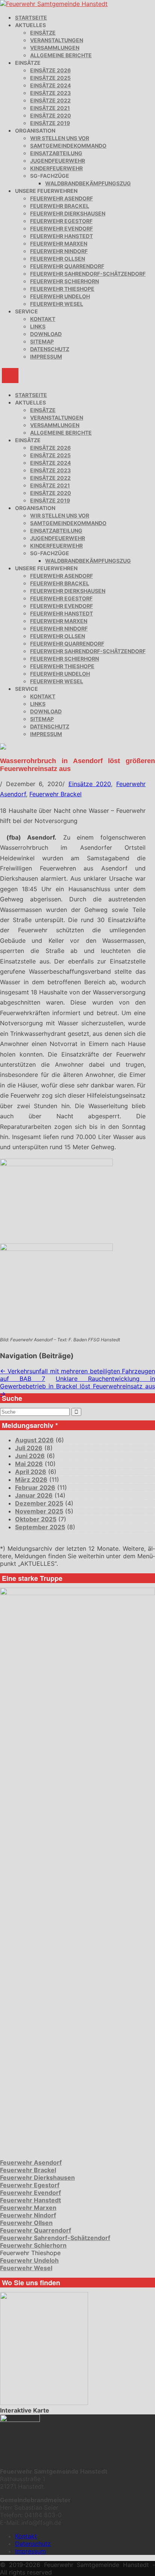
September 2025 (40, 1527)
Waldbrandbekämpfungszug (88, 183)
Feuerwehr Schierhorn (65, 281)
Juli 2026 (29, 1448)
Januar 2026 (34, 1495)
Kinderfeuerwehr (56, 168)
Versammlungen (55, 48)
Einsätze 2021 (50, 108)
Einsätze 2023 (50, 93)
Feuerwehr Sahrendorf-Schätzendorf (88, 274)
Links (38, 326)
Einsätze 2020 (51, 115)
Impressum (46, 357)
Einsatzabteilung (56, 153)
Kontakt (43, 319)
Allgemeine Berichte (61, 55)
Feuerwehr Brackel (60, 206)
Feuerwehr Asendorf (62, 198)
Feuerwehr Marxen (59, 244)
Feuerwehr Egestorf (61, 221)
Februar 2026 (35, 1487)
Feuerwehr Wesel (57, 304)
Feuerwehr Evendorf (62, 228)
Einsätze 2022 (50, 100)
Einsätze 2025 (50, 78)
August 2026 (34, 1440)
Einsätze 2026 (50, 70)
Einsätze (43, 33)
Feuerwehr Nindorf (59, 251)
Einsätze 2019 (50, 123)
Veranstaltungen (57, 40)
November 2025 (39, 1511)
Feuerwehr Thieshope (62, 289)
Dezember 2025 (39, 1503)
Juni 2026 (30, 1456)
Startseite (31, 18)
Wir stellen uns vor (60, 138)
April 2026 (31, 1472)
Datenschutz (50, 349)
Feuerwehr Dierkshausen (68, 213)
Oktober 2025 (36, 1519)
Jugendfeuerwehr (58, 161)
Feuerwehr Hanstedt (62, 236)
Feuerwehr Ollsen (58, 259)
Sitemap (42, 341)
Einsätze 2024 (50, 85)
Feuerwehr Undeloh (60, 296)
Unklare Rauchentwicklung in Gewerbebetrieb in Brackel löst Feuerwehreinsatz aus (77, 1386)
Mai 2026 (29, 1464)
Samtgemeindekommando (68, 146)
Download (46, 334)
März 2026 (31, 1480)
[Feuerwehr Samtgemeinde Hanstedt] (54, 4)
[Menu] (10, 376)
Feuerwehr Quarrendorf (67, 266)
